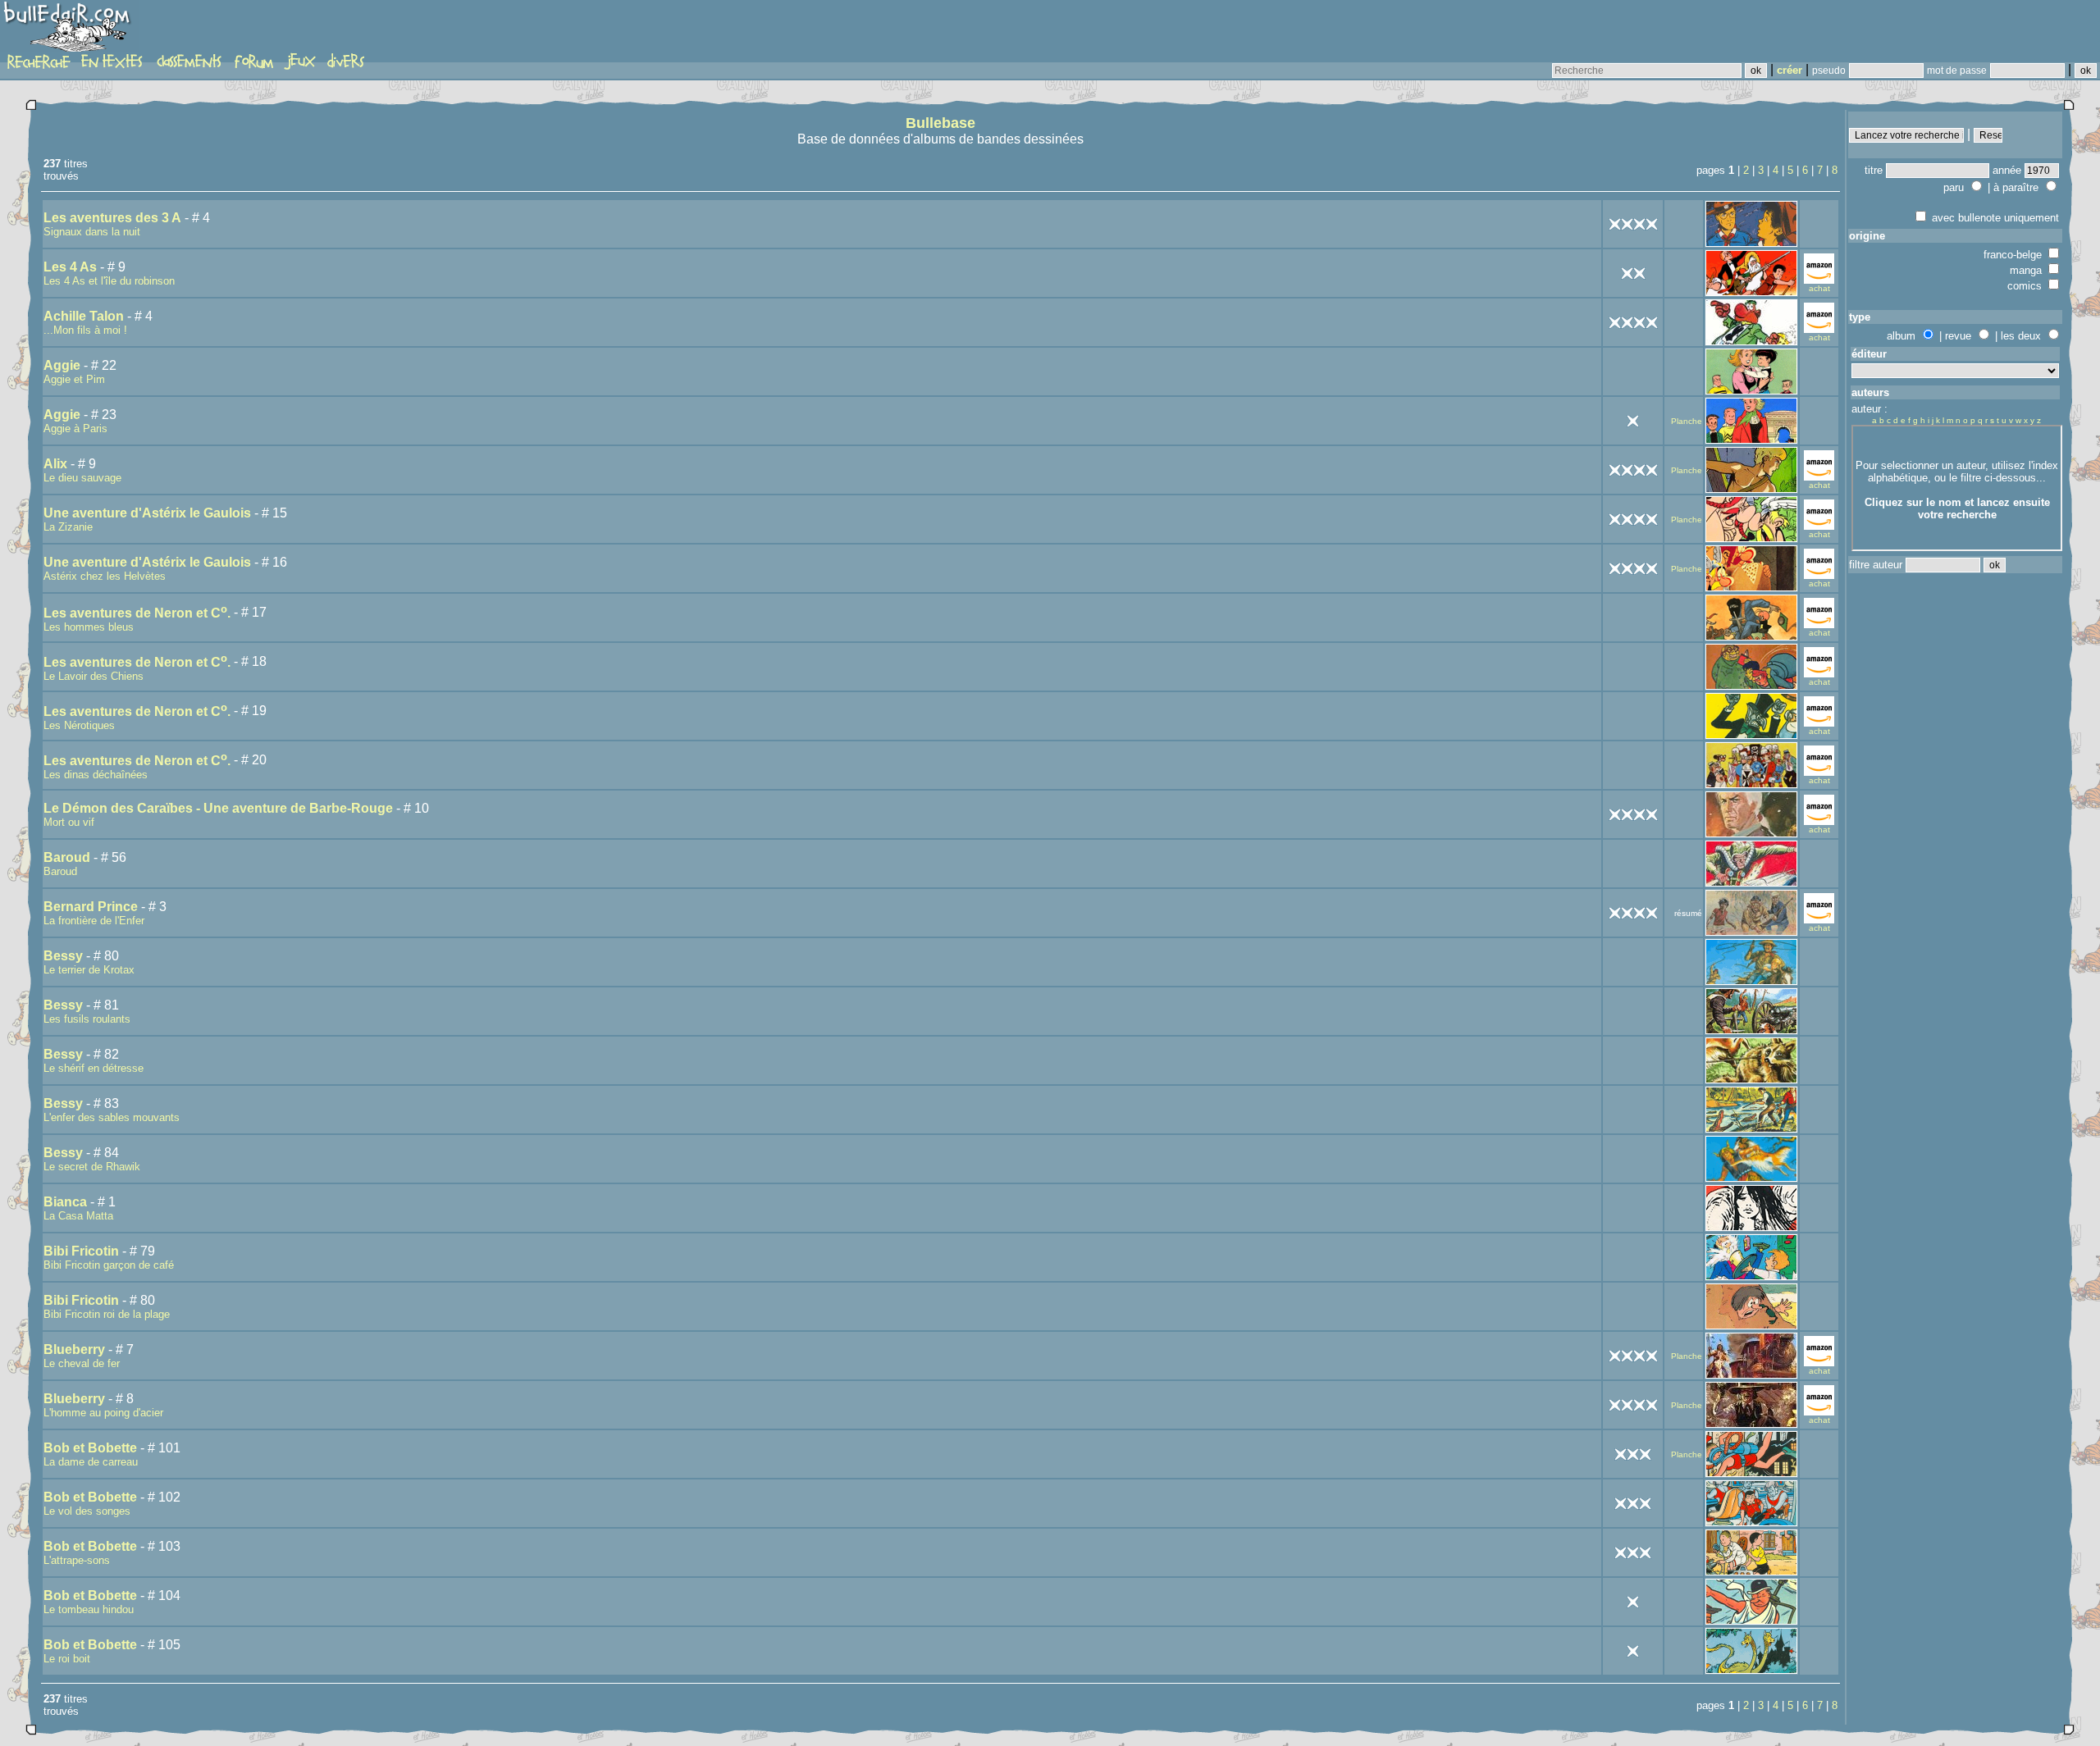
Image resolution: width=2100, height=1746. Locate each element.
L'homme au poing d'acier (103, 1413)
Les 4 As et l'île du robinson (109, 281)
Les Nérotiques (79, 725)
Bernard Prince (91, 907)
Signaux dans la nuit (92, 232)
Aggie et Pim (74, 379)
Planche (1687, 421)
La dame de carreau (91, 1462)
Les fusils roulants (87, 1019)
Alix (55, 464)
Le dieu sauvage (82, 478)
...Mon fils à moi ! (85, 330)
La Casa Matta (78, 1216)
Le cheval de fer (82, 1363)
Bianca (65, 1202)
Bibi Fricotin (81, 1251)
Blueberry (74, 1349)
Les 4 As (70, 267)
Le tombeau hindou (89, 1609)
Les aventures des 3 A (112, 218)
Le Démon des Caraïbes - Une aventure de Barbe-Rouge (218, 808)
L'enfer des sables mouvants (112, 1117)
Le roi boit (67, 1659)
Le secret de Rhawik (92, 1167)
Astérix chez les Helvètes (105, 576)
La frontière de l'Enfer (94, 921)
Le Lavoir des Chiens (94, 676)
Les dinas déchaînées (96, 775)
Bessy (63, 956)
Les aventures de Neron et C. (137, 613)
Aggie (62, 365)
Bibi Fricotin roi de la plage (107, 1314)
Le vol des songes (87, 1511)
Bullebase (940, 123)
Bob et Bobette (90, 1448)
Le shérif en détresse (94, 1068)
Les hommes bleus (89, 627)
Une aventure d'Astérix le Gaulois (147, 513)
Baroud (67, 857)
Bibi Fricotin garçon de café (109, 1265)
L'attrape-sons (77, 1560)
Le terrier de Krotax (89, 970)
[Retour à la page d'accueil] (69, 30)
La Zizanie (68, 527)
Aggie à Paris (75, 429)
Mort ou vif (69, 822)
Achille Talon (84, 316)
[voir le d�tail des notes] (1633, 223)
